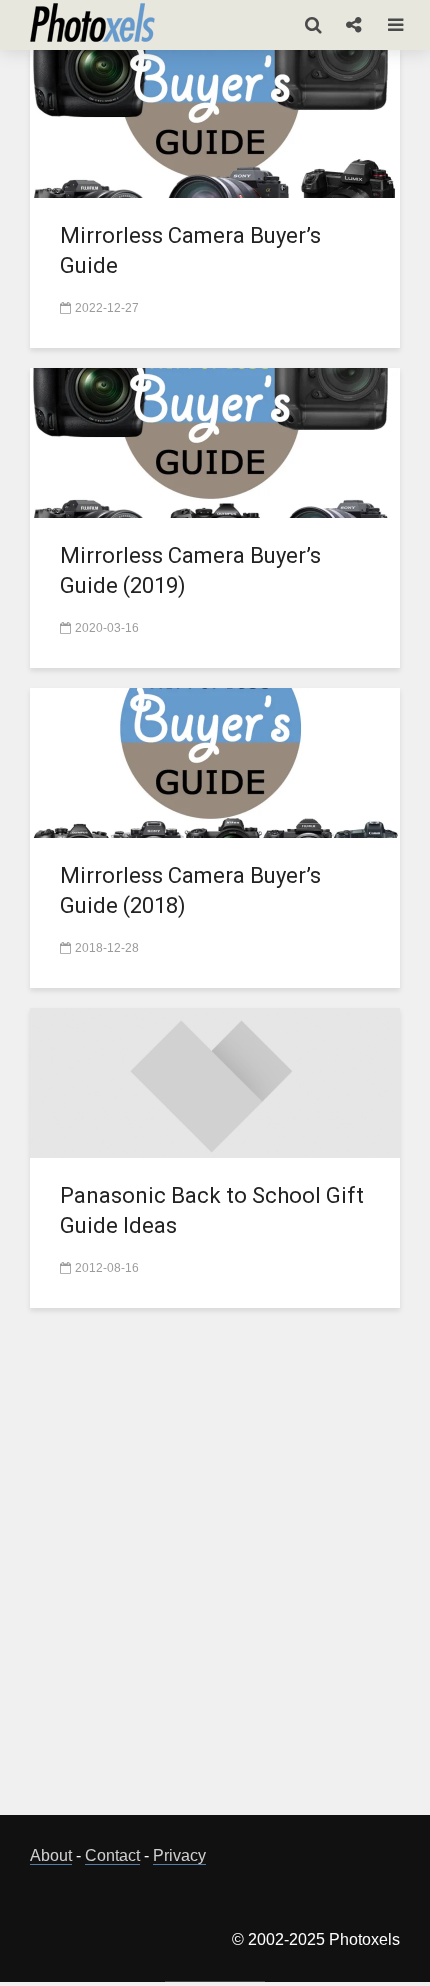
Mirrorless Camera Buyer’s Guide (190, 250)
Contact (112, 1855)
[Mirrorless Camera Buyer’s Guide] (215, 121)
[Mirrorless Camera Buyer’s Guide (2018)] (215, 761)
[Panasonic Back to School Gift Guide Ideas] (215, 1081)
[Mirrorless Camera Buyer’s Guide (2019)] (215, 441)
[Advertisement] (215, 1573)
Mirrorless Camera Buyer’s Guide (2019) (190, 570)
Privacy (179, 1855)
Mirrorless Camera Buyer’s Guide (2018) (190, 890)
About (51, 1855)
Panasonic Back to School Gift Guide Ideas (212, 1210)
